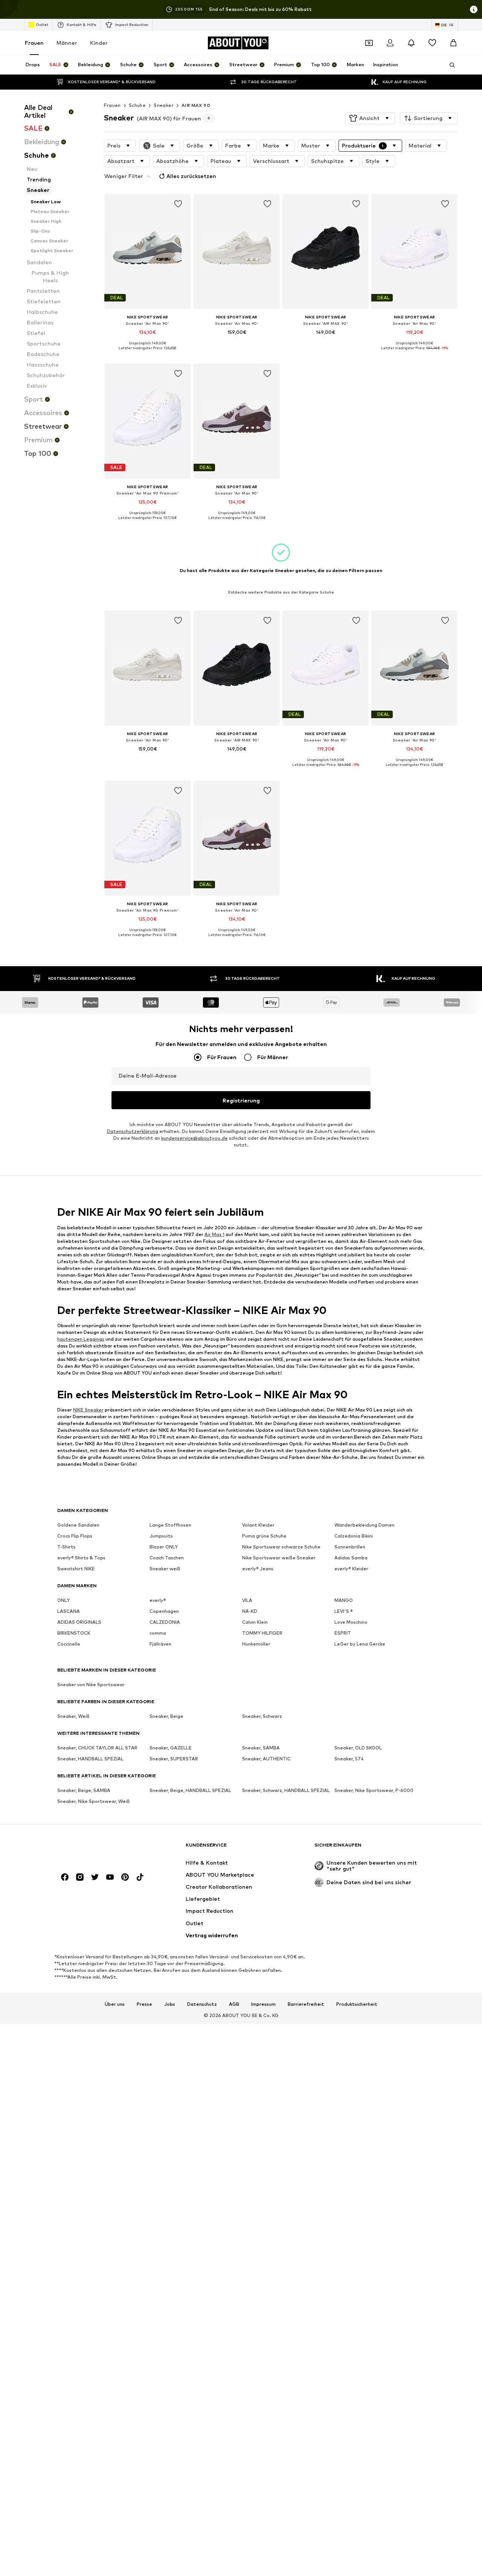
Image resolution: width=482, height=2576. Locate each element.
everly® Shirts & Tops (81, 1558)
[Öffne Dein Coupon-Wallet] (369, 43)
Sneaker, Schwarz (262, 1717)
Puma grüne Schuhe (264, 1536)
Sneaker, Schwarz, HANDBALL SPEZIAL (286, 1791)
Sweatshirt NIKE (76, 1569)
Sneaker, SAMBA (261, 1748)
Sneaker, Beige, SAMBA (84, 1791)
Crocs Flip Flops (75, 1536)
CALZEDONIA (165, 1622)
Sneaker (164, 105)
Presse (144, 2004)
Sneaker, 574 (349, 1759)
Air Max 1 (214, 1234)
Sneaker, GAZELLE (171, 1748)
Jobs (170, 2004)
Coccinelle (69, 1644)
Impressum (263, 2004)
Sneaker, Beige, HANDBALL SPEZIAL (190, 1791)
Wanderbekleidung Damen (365, 1525)
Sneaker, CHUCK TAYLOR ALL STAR (97, 1748)
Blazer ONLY (164, 1547)
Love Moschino (351, 1622)
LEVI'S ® (344, 1612)
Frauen (34, 43)
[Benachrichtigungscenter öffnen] (411, 43)
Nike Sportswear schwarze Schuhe (281, 1547)
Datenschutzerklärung (133, 1132)
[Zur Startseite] (98, 1849)
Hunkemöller (256, 1644)
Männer (67, 43)
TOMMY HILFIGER (262, 1633)
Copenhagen (164, 1612)
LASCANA (69, 1612)
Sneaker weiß (165, 1569)
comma (158, 1633)
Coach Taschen (167, 1558)
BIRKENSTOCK (74, 1633)
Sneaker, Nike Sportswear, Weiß (94, 1802)
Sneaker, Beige (166, 1717)
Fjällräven (160, 1644)
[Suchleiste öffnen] (450, 65)
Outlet (42, 24)
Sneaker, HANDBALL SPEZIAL (90, 1759)
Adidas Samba (351, 1558)
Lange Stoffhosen (170, 1525)
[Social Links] (65, 1877)
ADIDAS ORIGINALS (79, 1622)
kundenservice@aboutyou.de (194, 1138)
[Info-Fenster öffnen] (474, 9)
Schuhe (137, 105)
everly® (158, 1601)
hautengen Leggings (81, 1339)
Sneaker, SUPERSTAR (174, 1759)
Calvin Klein (255, 1622)
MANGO (344, 1601)
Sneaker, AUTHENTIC (266, 1759)
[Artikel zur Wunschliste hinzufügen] (178, 204)
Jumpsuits (161, 1536)
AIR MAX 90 (196, 105)
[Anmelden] (390, 43)
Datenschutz (202, 2004)
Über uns (115, 2004)
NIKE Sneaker (88, 1410)
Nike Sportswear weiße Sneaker (279, 1558)
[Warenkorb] (453, 43)
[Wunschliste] (432, 43)
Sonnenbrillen (350, 1547)
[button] (370, 118)
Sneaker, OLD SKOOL (358, 1748)
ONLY (63, 1601)
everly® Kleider (351, 1569)
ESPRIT (343, 1633)
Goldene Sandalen (78, 1525)
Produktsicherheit (357, 2004)
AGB (234, 2004)
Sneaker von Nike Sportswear (91, 1685)
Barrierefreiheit (306, 2004)
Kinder (99, 43)
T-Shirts (66, 1547)
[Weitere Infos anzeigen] (147, 353)
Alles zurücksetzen (191, 176)
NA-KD (250, 1612)
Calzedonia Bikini (354, 1536)
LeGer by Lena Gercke (360, 1644)
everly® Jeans (258, 1569)
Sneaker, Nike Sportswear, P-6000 (374, 1791)
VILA (247, 1601)
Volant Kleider (258, 1525)
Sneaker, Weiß (73, 1717)
